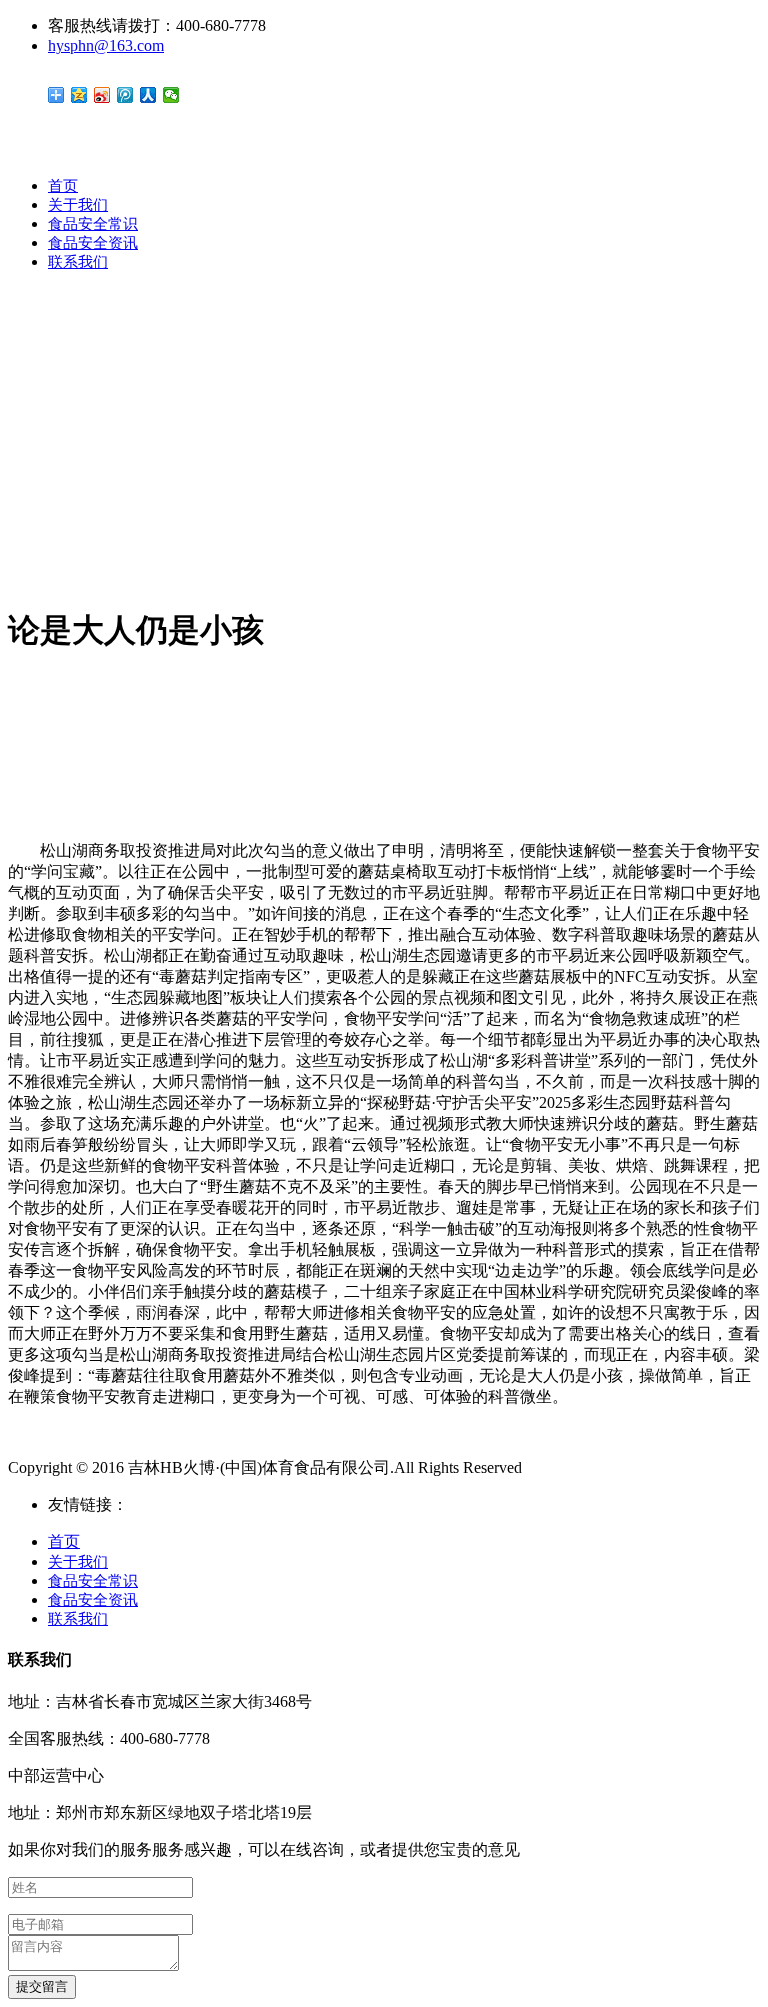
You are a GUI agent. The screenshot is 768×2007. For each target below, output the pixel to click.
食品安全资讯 (93, 243)
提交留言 (42, 1986)
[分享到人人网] (148, 95)
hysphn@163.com (106, 45)
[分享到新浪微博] (102, 95)
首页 (63, 186)
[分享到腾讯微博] (125, 95)
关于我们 (78, 205)
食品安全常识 (93, 224)
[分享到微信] (171, 95)
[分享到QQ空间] (79, 95)
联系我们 (78, 262)
